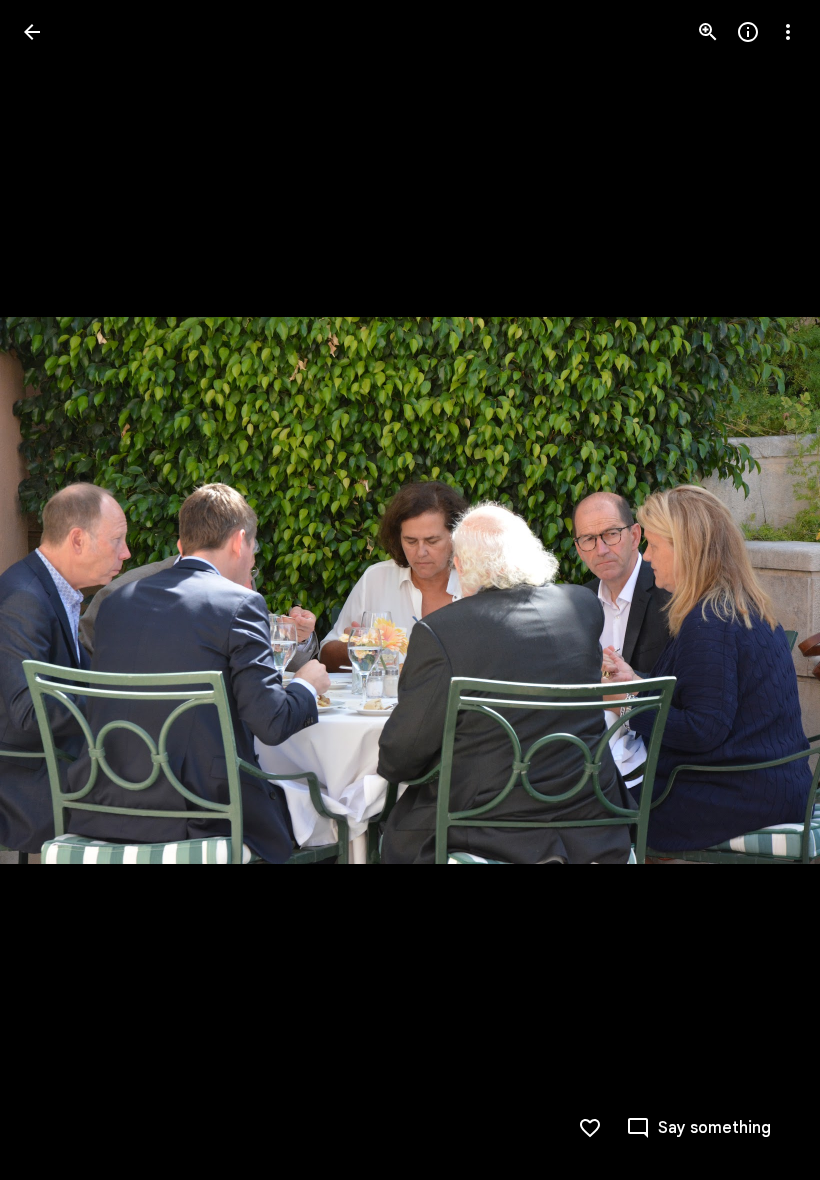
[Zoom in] (708, 32)
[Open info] (748, 32)
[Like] (590, 1128)
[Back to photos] (32, 32)
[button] (56, 590)
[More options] (788, 32)
